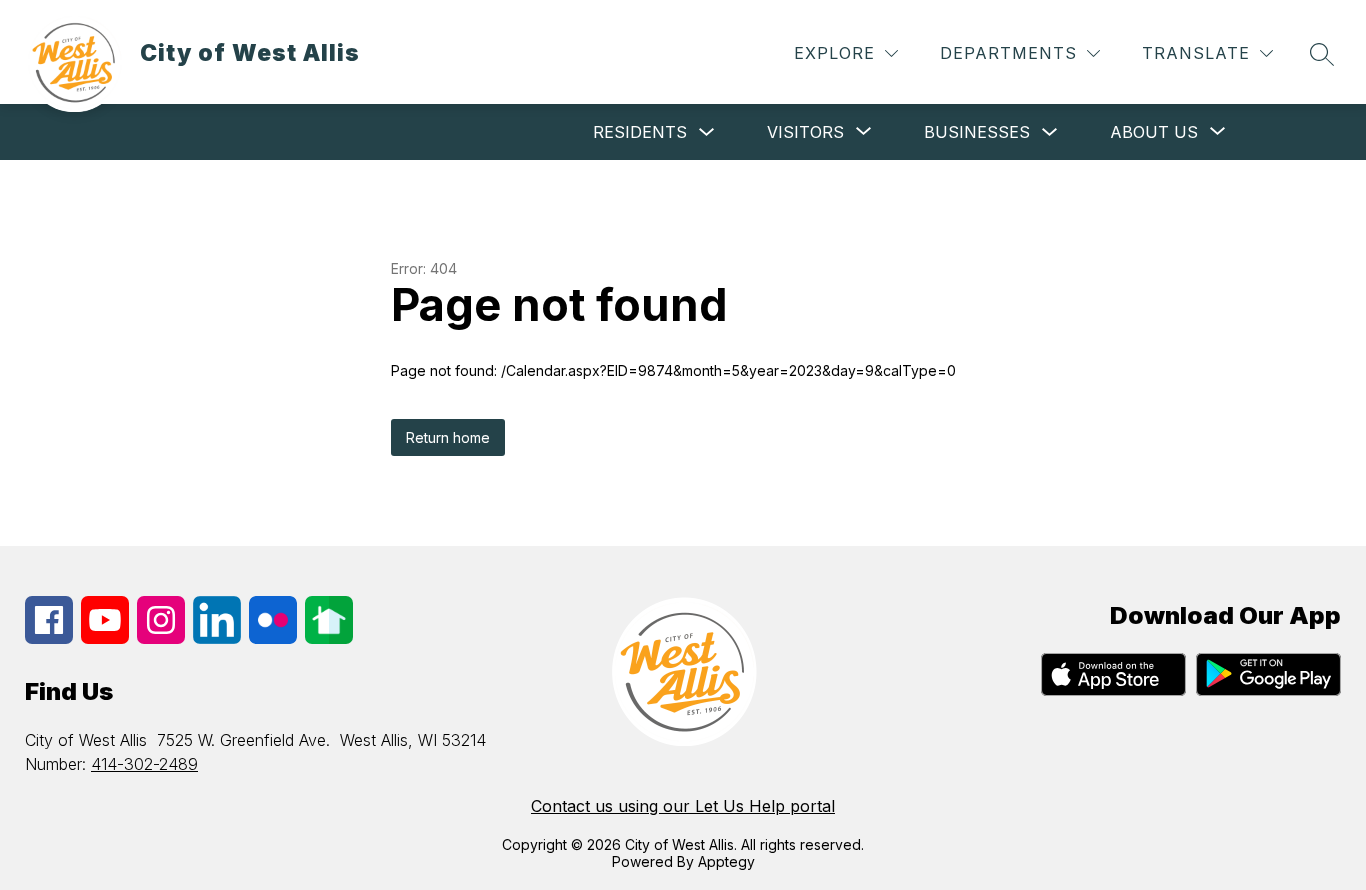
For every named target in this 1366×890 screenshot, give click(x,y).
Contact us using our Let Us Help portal (683, 806)
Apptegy (726, 861)
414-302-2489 (144, 764)
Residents (640, 132)
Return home (448, 437)
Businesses (977, 132)
